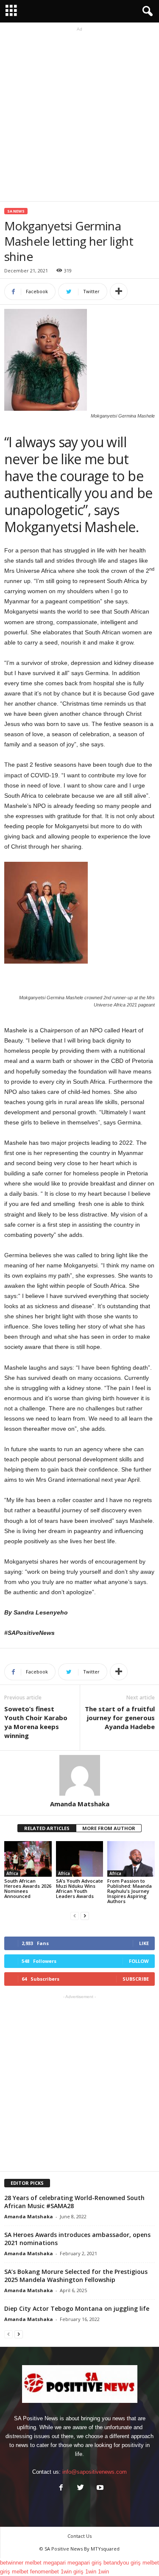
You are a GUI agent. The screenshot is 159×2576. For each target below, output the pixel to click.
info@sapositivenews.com (95, 2472)
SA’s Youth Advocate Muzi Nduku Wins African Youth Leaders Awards (79, 1888)
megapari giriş (85, 2563)
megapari (54, 2563)
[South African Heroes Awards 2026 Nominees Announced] (28, 1859)
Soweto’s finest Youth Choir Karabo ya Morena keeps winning (36, 1722)
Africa (12, 1873)
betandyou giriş (122, 2563)
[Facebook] (61, 2488)
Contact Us (79, 2536)
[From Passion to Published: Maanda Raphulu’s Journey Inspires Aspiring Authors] (131, 1859)
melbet (33, 2563)
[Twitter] (81, 2488)
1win (91, 2572)
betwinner (12, 2563)
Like (144, 1943)
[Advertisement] (79, 113)
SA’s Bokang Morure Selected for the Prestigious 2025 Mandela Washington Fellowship (76, 2276)
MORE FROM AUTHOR (109, 1828)
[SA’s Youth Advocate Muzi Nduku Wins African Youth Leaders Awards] (80, 1859)
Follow (139, 1961)
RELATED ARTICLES (47, 1828)
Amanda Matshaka (80, 1804)
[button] (146, 11)
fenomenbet (45, 2572)
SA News (16, 211)
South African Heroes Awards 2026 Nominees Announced (28, 1888)
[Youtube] (99, 2488)
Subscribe (136, 1979)
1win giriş (72, 2572)
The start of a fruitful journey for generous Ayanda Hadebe (120, 1718)
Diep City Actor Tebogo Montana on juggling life (77, 2308)
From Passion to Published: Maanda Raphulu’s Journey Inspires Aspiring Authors (130, 1891)
